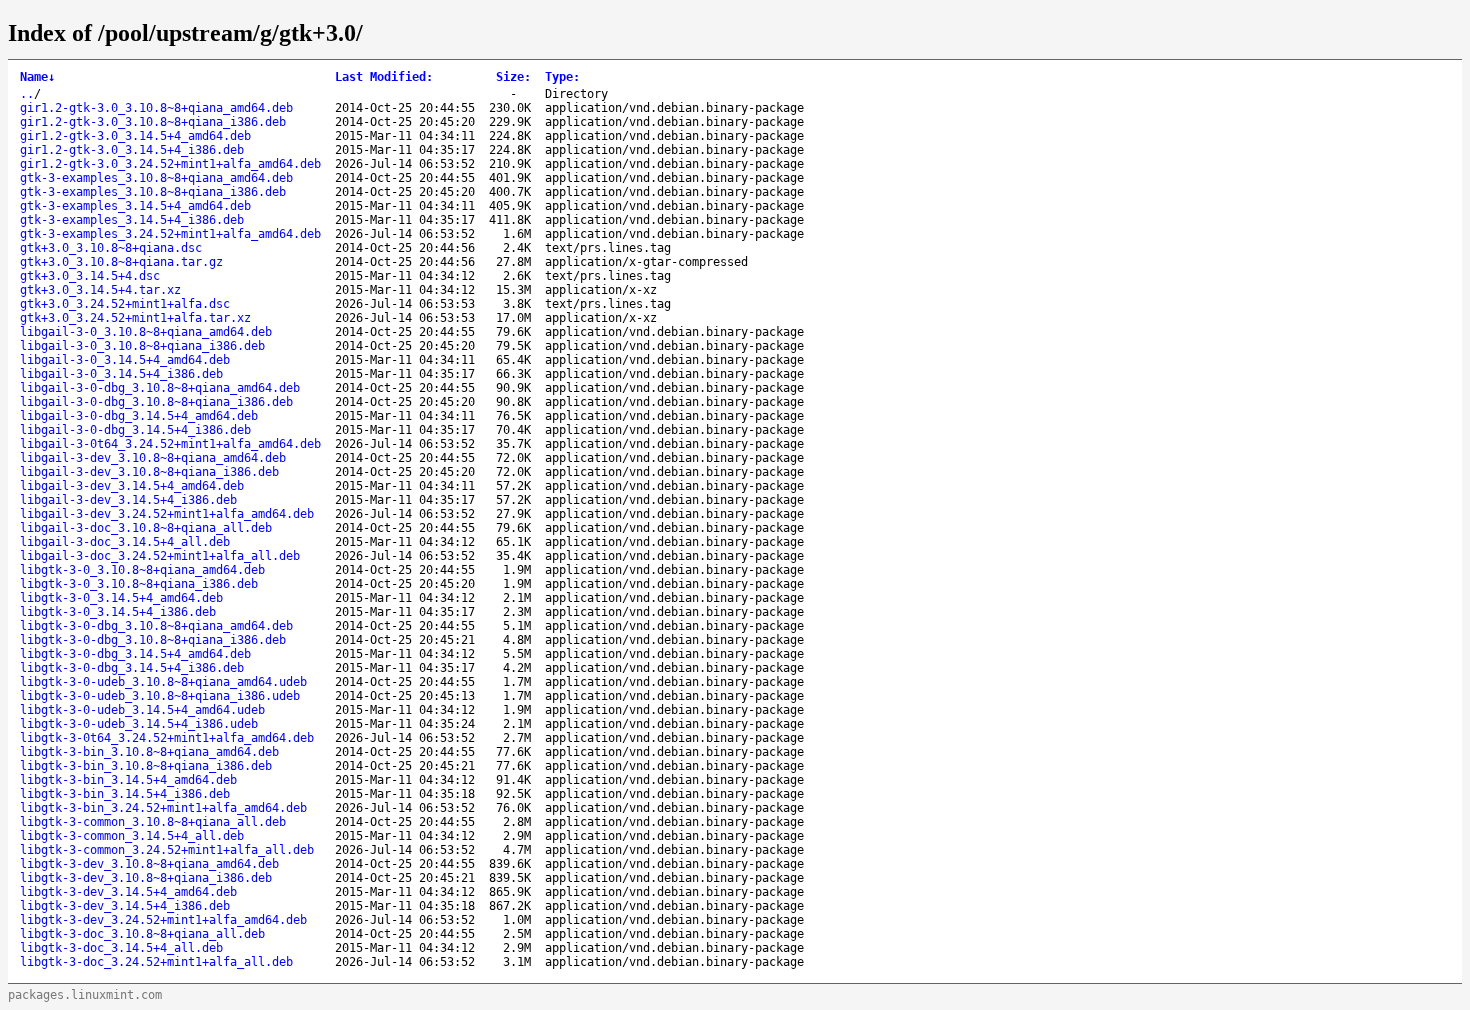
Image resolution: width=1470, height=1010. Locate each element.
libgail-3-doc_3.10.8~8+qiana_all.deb (146, 528)
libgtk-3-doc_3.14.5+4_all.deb (121, 948)
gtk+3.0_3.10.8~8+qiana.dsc (111, 248)
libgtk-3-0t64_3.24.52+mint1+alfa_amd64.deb (167, 738)
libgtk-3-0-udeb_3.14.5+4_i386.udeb (139, 724)
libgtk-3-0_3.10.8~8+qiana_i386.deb (139, 584)
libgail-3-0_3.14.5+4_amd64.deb (125, 360)
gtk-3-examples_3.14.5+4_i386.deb (132, 220)
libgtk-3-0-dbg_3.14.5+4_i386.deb (132, 668)
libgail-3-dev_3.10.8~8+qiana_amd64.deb (153, 458)
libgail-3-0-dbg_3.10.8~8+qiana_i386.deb (156, 402)
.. (27, 94)
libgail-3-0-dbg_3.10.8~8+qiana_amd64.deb (160, 388)
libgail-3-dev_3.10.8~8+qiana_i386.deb (149, 472)
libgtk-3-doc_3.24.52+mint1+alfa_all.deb (156, 962)
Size (513, 77)
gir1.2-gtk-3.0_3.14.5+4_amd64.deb (135, 136)
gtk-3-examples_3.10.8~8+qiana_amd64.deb (156, 178)
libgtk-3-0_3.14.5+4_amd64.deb (121, 598)
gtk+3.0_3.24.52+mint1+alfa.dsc (125, 304)
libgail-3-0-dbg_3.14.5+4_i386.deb (135, 430)
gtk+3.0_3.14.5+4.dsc (90, 276)
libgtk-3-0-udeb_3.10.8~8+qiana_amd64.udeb (163, 682)
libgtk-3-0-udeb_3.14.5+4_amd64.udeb (142, 710)
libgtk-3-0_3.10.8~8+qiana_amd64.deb (142, 570)
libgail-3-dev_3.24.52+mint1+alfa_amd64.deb (167, 514)
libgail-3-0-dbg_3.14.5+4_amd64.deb (139, 416)
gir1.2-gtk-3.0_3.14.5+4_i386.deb (132, 150)
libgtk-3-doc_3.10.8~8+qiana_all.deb (142, 934)
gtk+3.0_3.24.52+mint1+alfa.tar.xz (135, 318)
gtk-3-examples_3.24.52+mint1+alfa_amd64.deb (170, 234)
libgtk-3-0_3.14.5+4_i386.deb (118, 612)
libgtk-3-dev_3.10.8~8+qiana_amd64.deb (149, 864)
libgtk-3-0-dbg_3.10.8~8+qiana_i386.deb (153, 640)
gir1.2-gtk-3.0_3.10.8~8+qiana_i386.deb (153, 122)
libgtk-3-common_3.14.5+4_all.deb (132, 836)
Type (562, 77)
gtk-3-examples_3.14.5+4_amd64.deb (135, 206)
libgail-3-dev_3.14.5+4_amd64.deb (132, 486)
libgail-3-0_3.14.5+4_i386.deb (121, 374)
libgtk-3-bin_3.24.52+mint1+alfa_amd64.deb (163, 808)
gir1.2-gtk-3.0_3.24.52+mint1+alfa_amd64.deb (170, 164)
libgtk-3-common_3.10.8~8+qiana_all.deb (153, 822)
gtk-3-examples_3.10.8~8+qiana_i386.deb (153, 192)
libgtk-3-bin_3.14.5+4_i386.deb (125, 794)
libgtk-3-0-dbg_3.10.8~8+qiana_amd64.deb (156, 626)
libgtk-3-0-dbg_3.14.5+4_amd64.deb (135, 654)
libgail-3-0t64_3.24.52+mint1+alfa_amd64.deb (170, 444)
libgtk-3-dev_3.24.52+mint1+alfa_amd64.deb (163, 920)
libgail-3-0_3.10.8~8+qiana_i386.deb (142, 346)
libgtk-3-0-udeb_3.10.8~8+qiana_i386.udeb (160, 696)
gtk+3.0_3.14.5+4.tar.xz (100, 290)
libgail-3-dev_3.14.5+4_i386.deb (128, 500)
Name (37, 77)
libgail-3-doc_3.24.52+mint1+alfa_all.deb (160, 556)
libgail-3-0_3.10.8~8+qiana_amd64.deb (146, 332)
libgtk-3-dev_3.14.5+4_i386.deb (125, 906)
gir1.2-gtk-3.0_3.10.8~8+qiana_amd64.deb (156, 108)
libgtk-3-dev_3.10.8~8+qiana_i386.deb (146, 878)
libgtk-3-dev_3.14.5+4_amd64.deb (128, 892)
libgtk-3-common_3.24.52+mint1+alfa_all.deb (167, 850)
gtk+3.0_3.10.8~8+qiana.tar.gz (121, 262)
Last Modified (384, 77)
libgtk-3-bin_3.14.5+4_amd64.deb (128, 780)
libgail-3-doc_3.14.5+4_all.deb (125, 542)
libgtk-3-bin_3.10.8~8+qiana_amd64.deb (149, 752)
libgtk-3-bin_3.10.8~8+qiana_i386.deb (146, 766)
